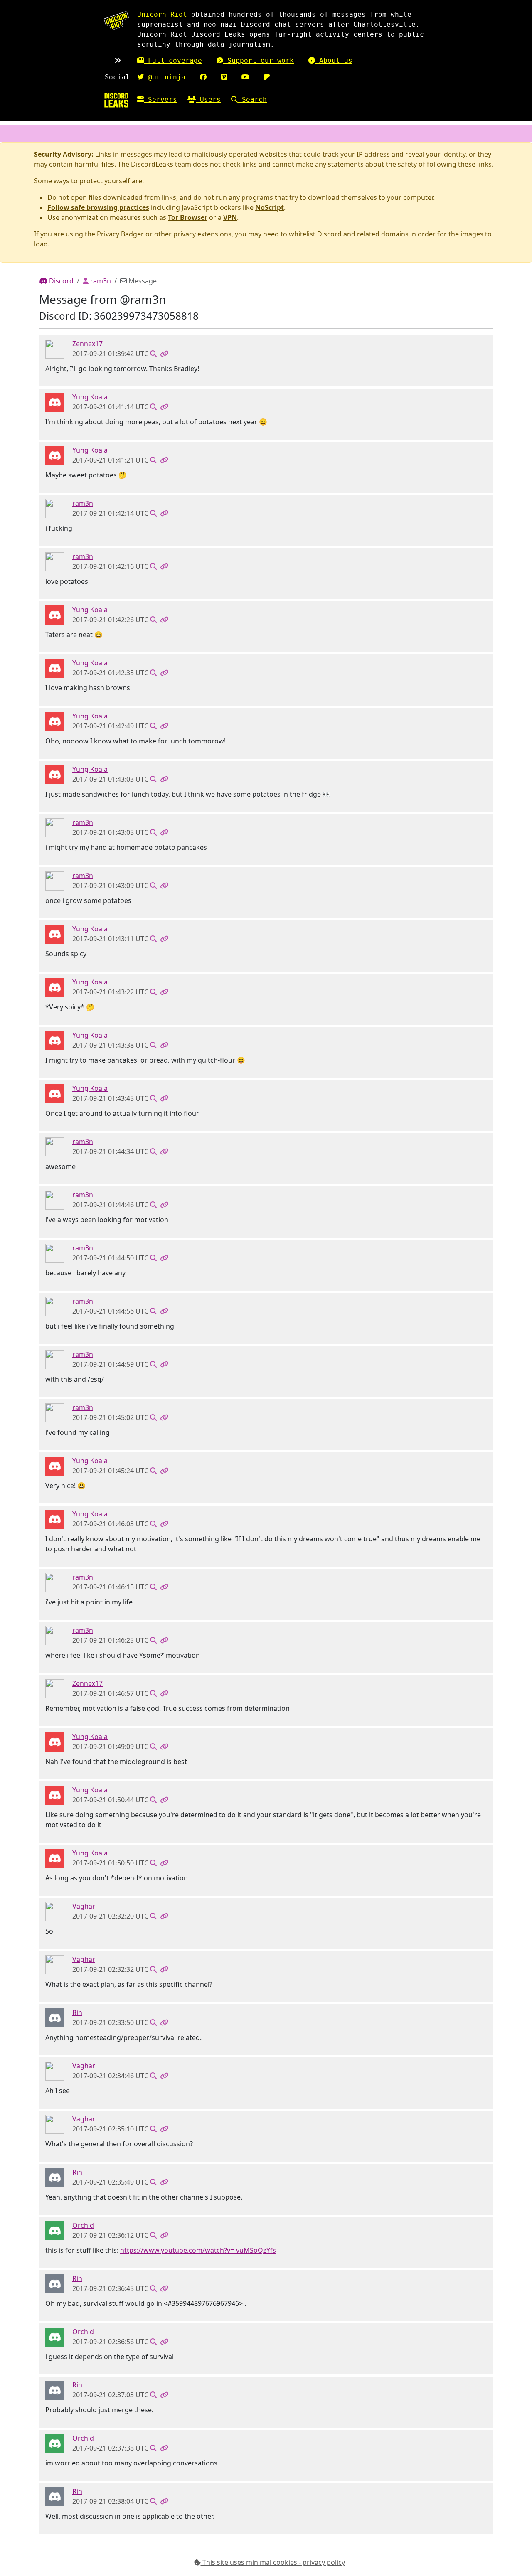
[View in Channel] (153, 354)
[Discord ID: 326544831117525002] (55, 2230)
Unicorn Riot (162, 14)
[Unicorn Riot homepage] (116, 21)
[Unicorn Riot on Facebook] (203, 77)
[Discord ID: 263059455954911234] (55, 508)
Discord (60, 281)
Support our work (259, 60)
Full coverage (173, 60)
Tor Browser (188, 217)
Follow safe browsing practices (98, 207)
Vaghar (84, 1906)
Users (208, 100)
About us (334, 60)
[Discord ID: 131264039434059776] (55, 2017)
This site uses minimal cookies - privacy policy (273, 2562)
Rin (77, 2013)
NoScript (270, 207)
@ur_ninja (165, 77)
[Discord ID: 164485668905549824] (55, 402)
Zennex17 (87, 344)
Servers (160, 100)
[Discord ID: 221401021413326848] (55, 1911)
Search (252, 100)
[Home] (116, 100)
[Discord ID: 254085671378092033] (55, 349)
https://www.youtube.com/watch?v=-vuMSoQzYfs (198, 2250)
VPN (230, 217)
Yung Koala (90, 397)
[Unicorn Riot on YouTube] (245, 77)
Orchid (83, 2225)
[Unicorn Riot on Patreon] (267, 77)
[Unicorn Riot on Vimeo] (224, 77)
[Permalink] (164, 354)
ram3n (100, 281)
